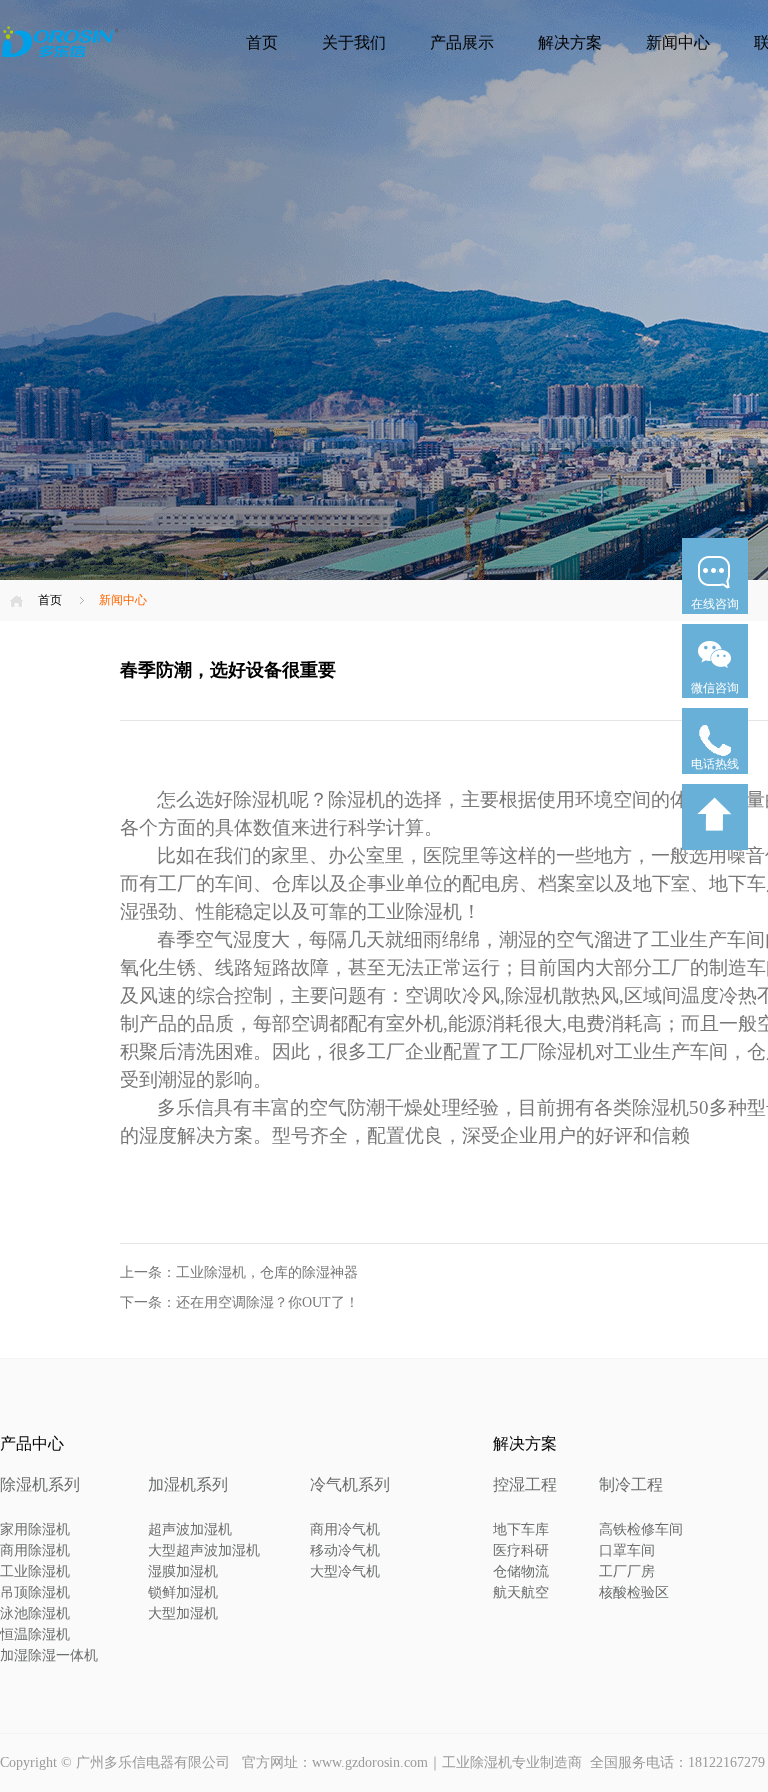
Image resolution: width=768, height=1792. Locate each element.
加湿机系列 (188, 1484)
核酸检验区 (634, 1592)
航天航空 (521, 1592)
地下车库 (521, 1529)
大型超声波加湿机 (204, 1550)
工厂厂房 (627, 1571)
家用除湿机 (35, 1529)
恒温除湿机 (35, 1634)
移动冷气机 (345, 1550)
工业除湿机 (35, 1571)
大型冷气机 (345, 1571)
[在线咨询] (715, 620)
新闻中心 (678, 42)
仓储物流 (521, 1571)
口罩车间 (627, 1550)
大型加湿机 (183, 1613)
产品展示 (462, 42)
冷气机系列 (350, 1484)
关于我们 (354, 42)
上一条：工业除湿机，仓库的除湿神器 (239, 1272)
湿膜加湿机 (183, 1571)
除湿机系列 (40, 1484)
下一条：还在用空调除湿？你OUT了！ (239, 1302)
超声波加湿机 (190, 1529)
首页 (262, 42)
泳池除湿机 (35, 1613)
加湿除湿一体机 (49, 1655)
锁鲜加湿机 (183, 1592)
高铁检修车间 (641, 1529)
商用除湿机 (35, 1550)
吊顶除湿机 (35, 1592)
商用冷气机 (345, 1529)
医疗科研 (521, 1550)
